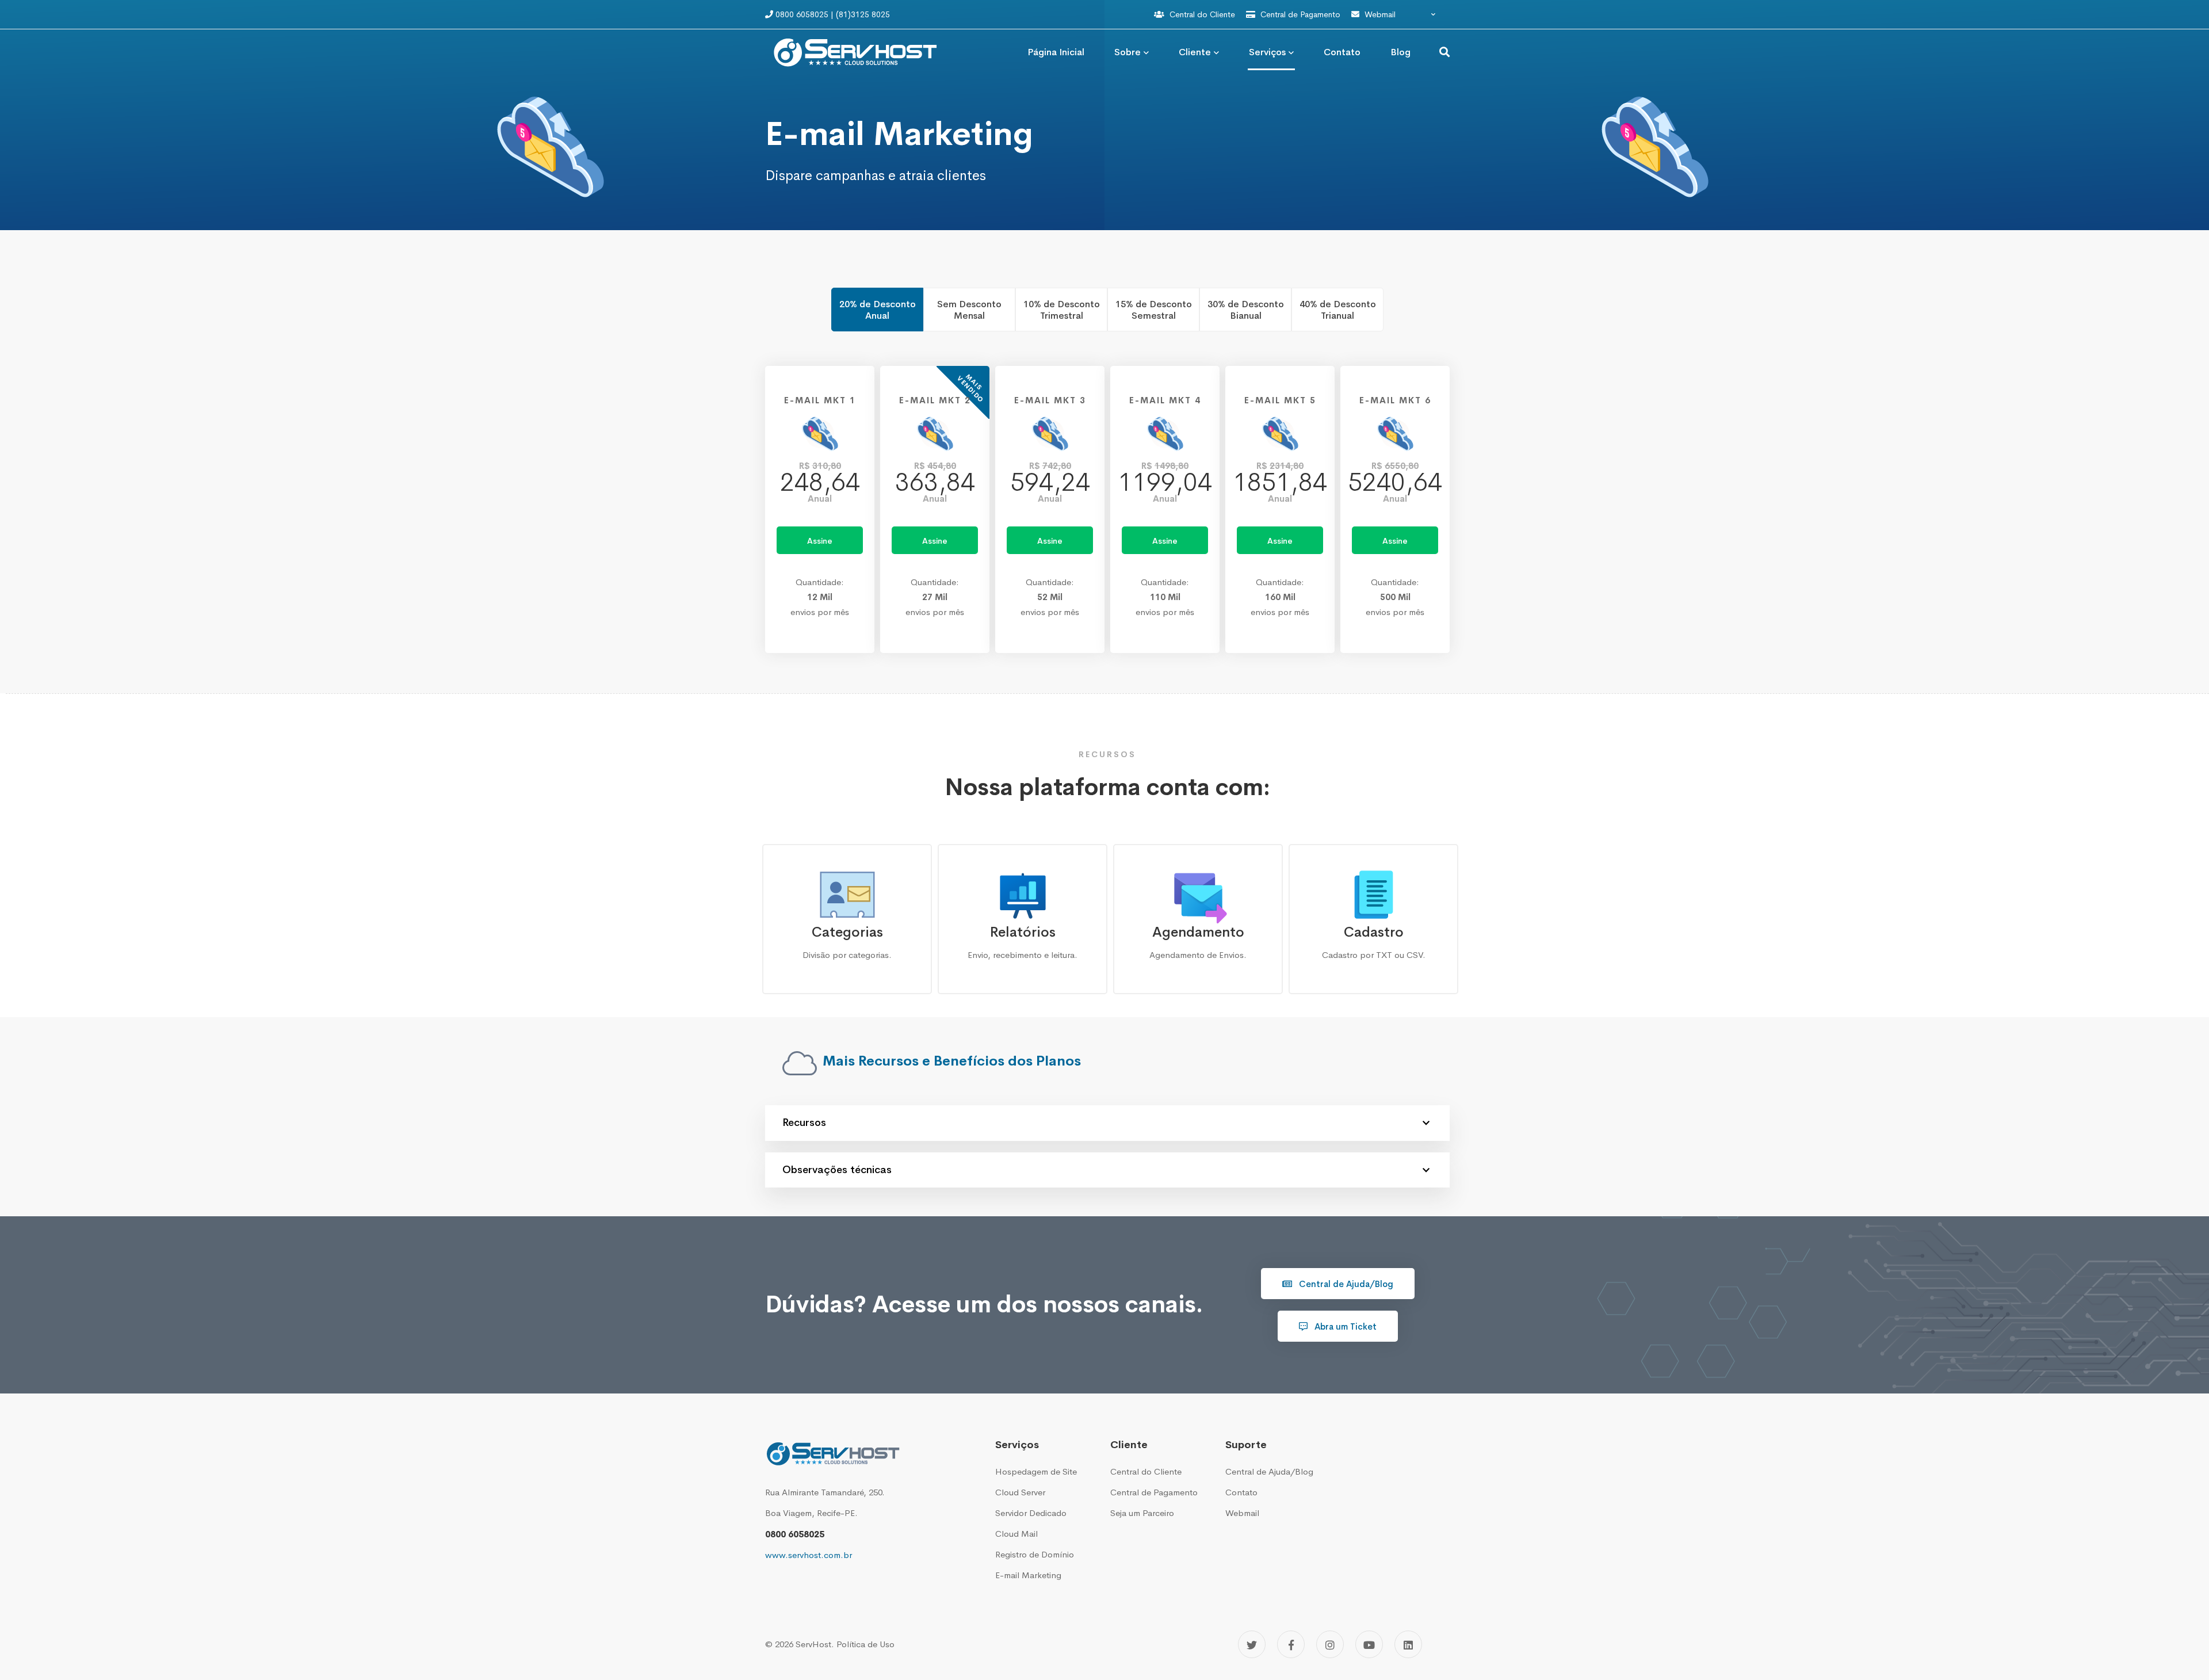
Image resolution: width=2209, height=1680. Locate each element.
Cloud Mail (1016, 1534)
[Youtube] (1369, 1644)
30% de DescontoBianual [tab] (1246, 310)
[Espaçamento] (1438, 1646)
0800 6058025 (795, 1534)
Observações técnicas (837, 1170)
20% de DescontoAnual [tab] (878, 310)
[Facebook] (1291, 1644)
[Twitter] (1252, 1644)
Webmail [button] (1380, 14)
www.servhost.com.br (809, 1555)
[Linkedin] (1408, 1644)
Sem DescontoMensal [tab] (969, 310)
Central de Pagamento (1300, 14)
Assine (820, 541)
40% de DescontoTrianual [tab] (1338, 310)
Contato (1241, 1492)
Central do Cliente (1202, 14)
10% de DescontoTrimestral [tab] (1062, 310)
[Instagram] (1330, 1644)
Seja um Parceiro (1142, 1513)
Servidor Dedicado (1031, 1513)
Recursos (804, 1122)
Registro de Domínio (1035, 1554)
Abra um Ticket (1344, 1326)
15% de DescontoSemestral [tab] (1154, 310)
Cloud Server (1020, 1492)
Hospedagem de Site (1036, 1471)
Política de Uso (865, 1644)
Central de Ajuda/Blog (1345, 1284)
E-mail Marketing (1028, 1575)
